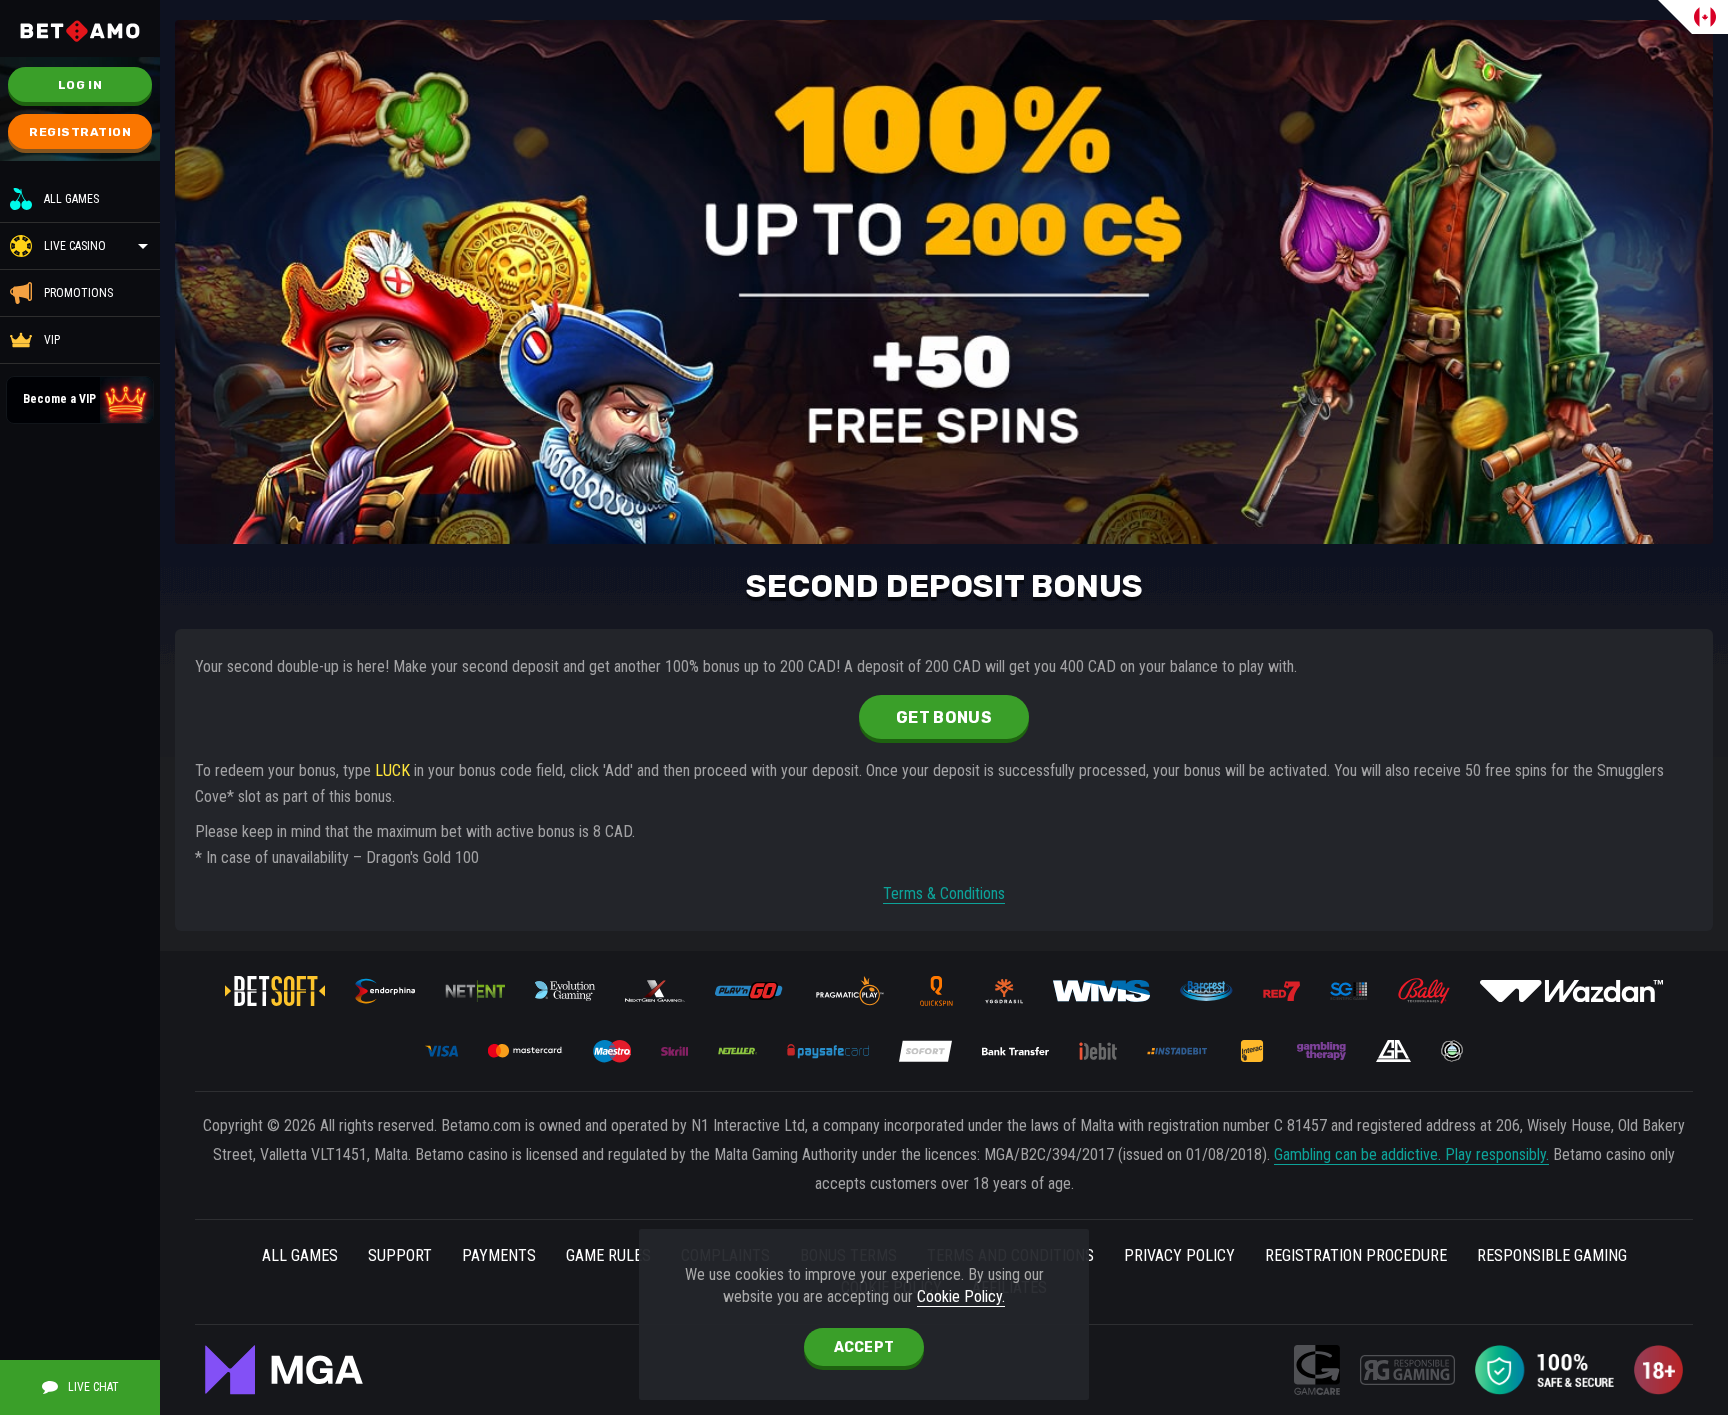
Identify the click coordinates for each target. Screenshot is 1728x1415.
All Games (71, 199)
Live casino (75, 246)
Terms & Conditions (944, 893)
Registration (80, 132)
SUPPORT (400, 1255)
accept (864, 1347)
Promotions (78, 293)
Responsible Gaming (1552, 1255)
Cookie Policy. (961, 1296)
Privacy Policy (1179, 1255)
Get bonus (944, 717)
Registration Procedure (1356, 1255)
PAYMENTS (499, 1255)
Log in (80, 85)
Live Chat (93, 1387)
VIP (52, 340)
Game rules (608, 1255)
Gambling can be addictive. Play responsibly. (1411, 1154)
